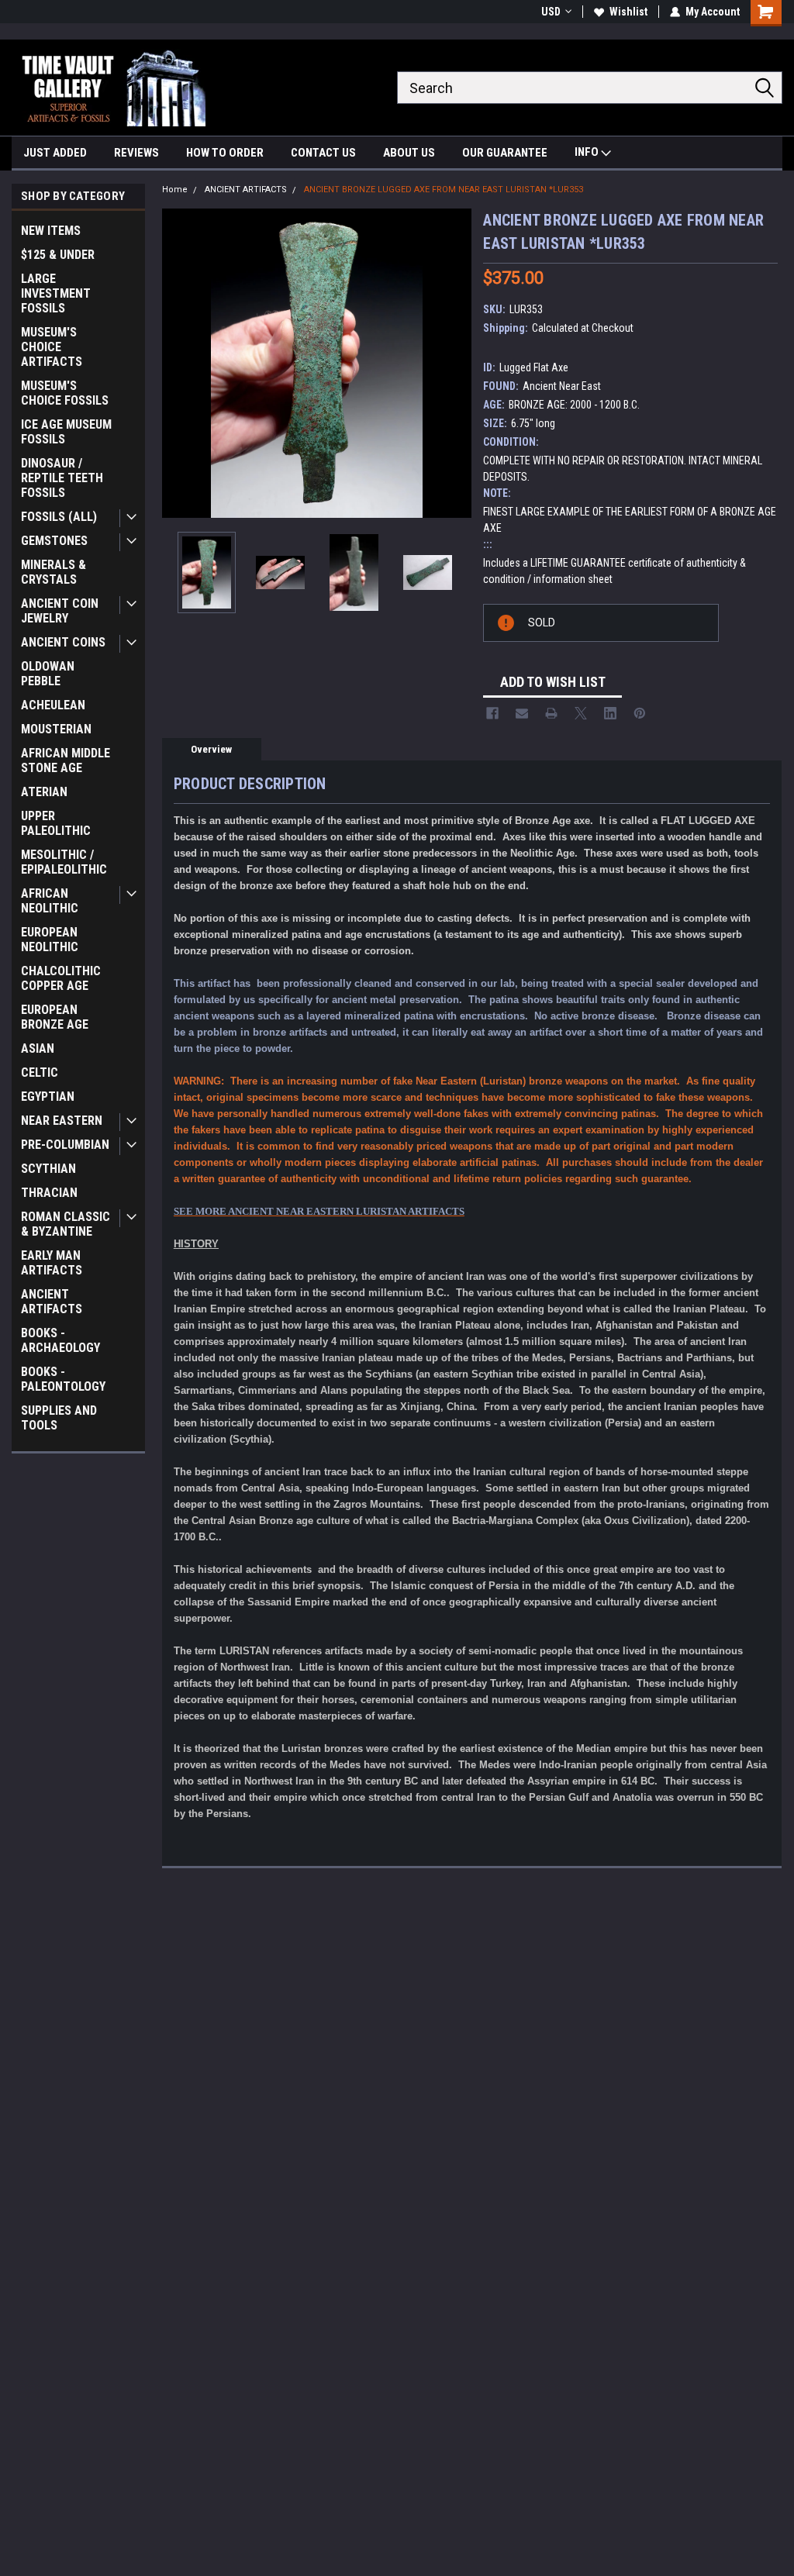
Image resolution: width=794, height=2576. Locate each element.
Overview (211, 749)
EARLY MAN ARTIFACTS (52, 1263)
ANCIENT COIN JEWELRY (60, 611)
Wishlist (628, 12)
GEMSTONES (54, 541)
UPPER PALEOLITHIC (56, 823)
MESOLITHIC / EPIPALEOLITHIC (64, 862)
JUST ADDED (55, 153)
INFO (588, 152)
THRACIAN (49, 1193)
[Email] (522, 713)
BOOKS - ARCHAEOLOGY (60, 1340)
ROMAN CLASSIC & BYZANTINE (66, 1224)
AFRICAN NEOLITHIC (50, 901)
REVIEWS (136, 153)
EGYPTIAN (48, 1097)
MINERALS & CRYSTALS (54, 572)
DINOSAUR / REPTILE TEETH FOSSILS (62, 478)
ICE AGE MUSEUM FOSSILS (66, 432)
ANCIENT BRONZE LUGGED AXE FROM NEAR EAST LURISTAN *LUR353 (444, 190)
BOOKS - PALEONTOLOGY (63, 1379)
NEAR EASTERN (62, 1121)
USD (551, 12)
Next (456, 363)
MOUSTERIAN (56, 729)
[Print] (551, 713)
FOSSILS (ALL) (59, 517)
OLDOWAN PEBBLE (48, 674)
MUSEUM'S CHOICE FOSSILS (65, 393)
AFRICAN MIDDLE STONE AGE (66, 760)
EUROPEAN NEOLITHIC (50, 940)
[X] (581, 713)
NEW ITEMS (51, 231)
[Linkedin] (610, 713)
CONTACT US (323, 153)
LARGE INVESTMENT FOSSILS (56, 293)
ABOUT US (409, 153)
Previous (178, 363)
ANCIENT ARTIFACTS (52, 1302)
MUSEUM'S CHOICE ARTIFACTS (52, 347)
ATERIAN (44, 792)
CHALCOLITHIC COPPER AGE (61, 978)
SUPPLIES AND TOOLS (59, 1418)
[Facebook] (492, 713)
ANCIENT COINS (63, 642)
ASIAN (38, 1048)
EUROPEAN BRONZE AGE (55, 1017)
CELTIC (40, 1072)
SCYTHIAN (48, 1169)
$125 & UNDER (58, 255)
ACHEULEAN (53, 705)
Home (175, 190)
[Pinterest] (640, 713)
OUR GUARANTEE (505, 153)
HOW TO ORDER (225, 153)
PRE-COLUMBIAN (65, 1145)
